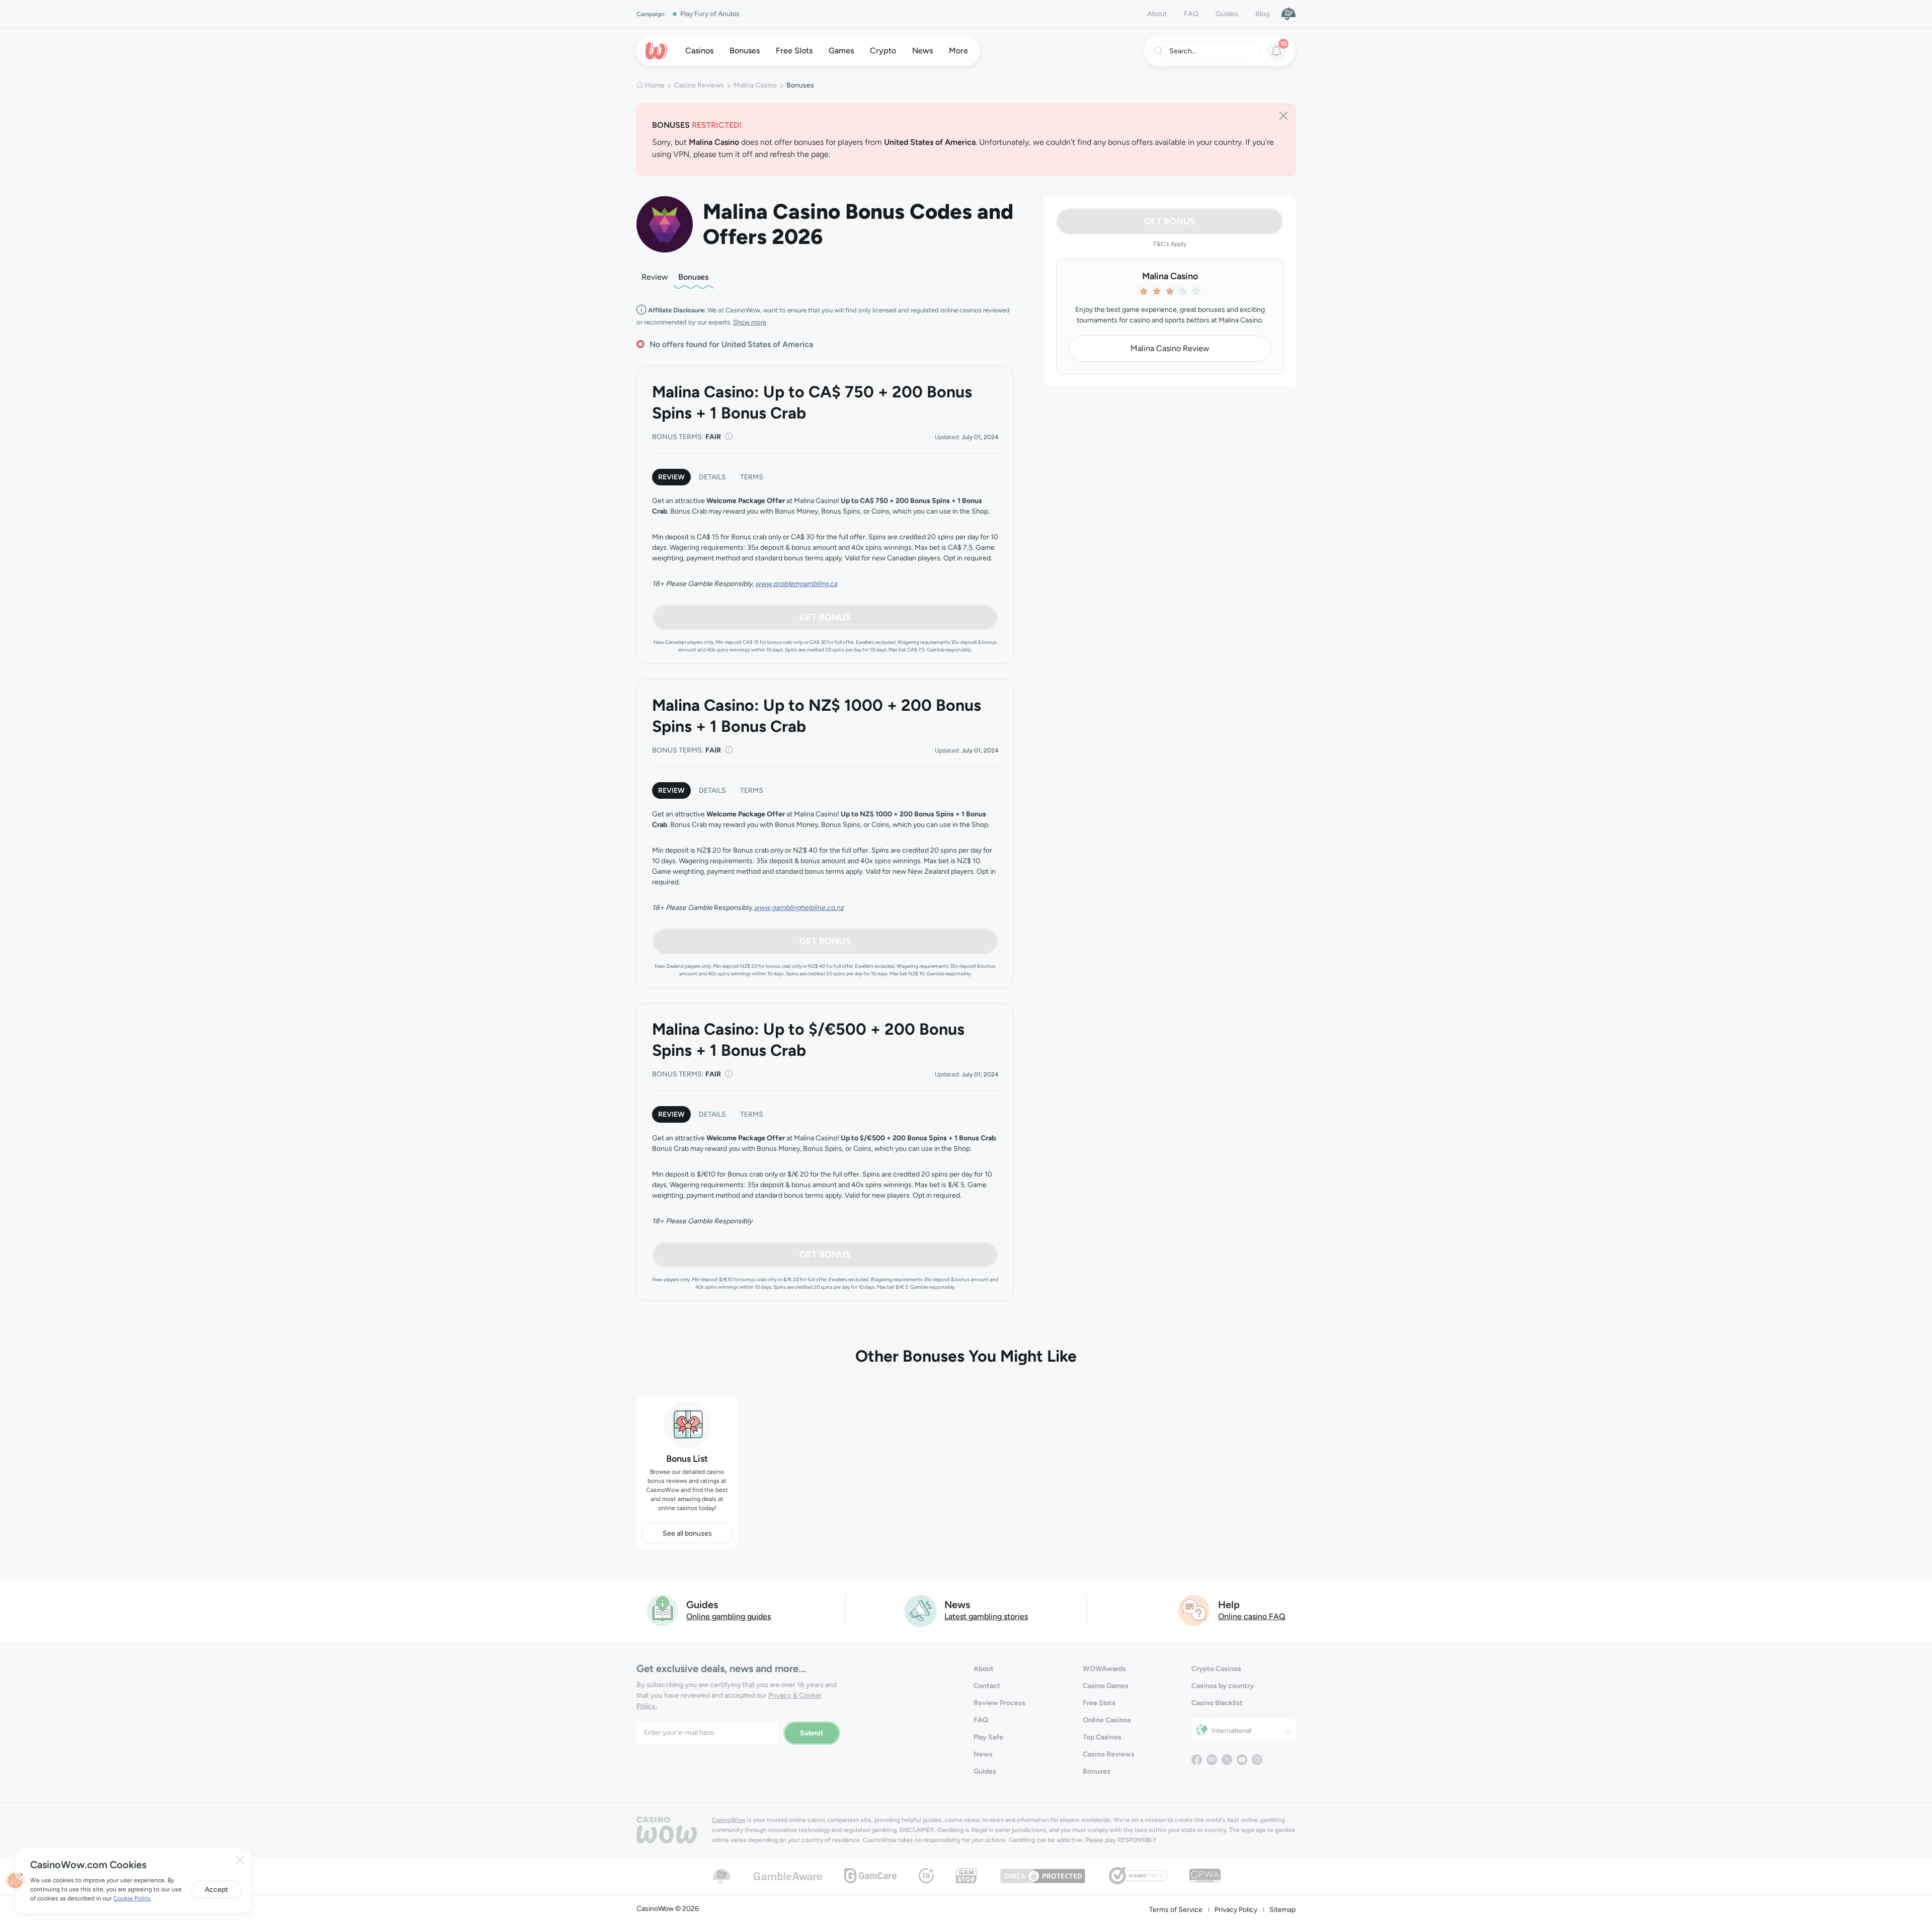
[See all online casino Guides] (663, 1610)
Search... (1183, 51)
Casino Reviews (699, 85)
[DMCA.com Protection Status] (1043, 1875)
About (1157, 14)
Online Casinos (1107, 1720)
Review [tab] (671, 477)
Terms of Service (1176, 1910)
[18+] (926, 1875)
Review (655, 277)
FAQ (1191, 14)
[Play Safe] (1289, 14)
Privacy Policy (1236, 1910)
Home (655, 85)
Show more (750, 322)
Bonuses (693, 277)
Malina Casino (755, 85)
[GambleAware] (788, 1875)
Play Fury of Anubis (710, 14)
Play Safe (988, 1737)
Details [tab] (712, 477)
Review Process (999, 1703)
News (983, 1754)
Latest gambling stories (986, 1616)
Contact (987, 1686)
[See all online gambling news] (920, 1610)
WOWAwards (1104, 1669)
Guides (1227, 14)
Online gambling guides (729, 1616)
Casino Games (1106, 1686)
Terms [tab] (752, 477)
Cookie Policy (132, 1898)
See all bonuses (687, 1533)
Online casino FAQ (1252, 1616)
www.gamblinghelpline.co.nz (799, 908)
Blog (1262, 14)
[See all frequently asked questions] (1194, 1610)
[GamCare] (870, 1875)
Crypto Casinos (1216, 1669)
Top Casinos (1102, 1737)
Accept (216, 1890)
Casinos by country (1223, 1686)
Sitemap (1282, 1910)
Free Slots (1099, 1703)
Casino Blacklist (1217, 1703)
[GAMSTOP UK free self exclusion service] (966, 1875)
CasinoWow (729, 1820)
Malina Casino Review (1170, 348)
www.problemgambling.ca (796, 584)
